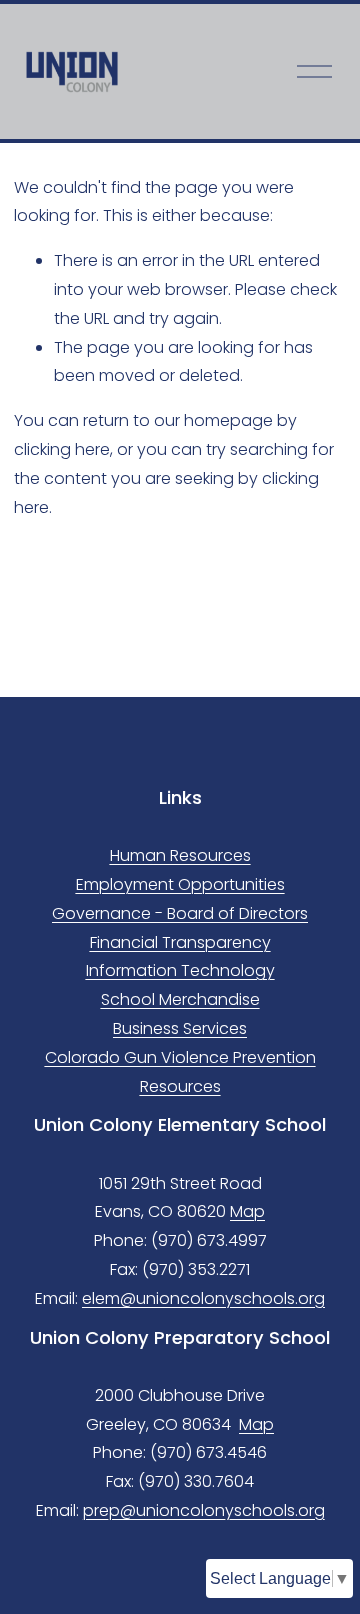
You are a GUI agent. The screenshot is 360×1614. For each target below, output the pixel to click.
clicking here (62, 449)
